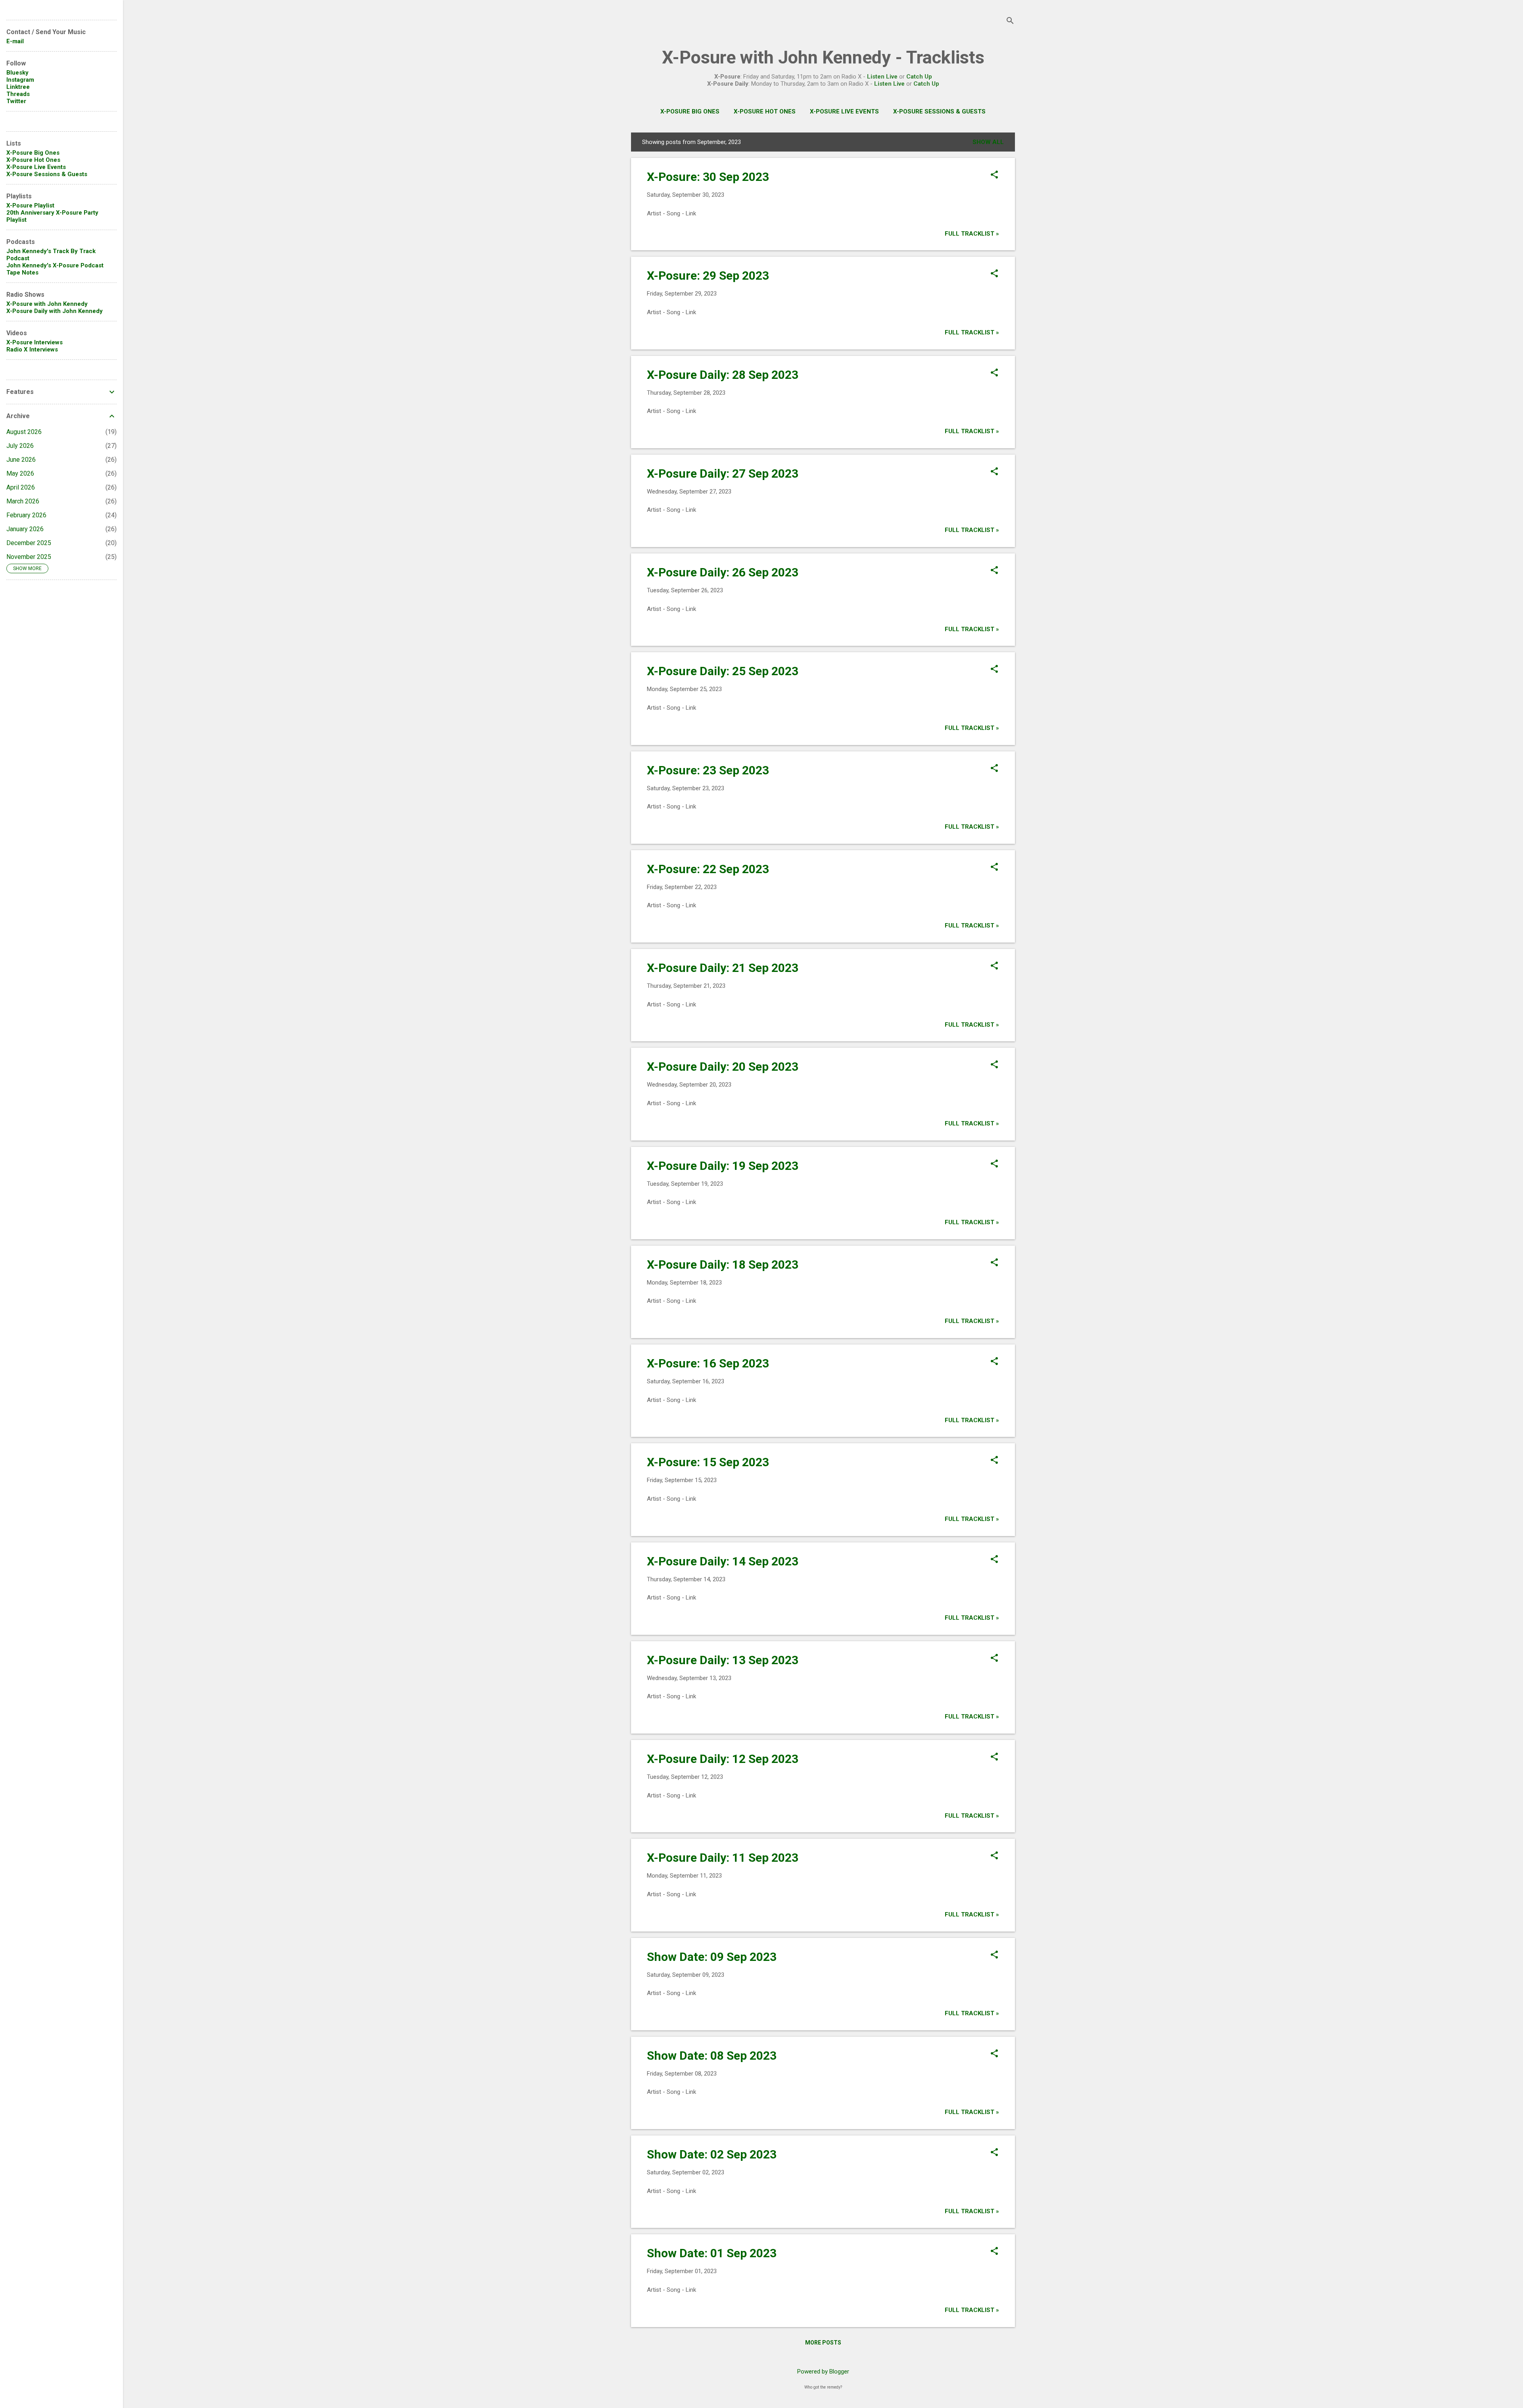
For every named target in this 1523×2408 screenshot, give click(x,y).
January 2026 (25, 529)
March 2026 (23, 501)
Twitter (16, 101)
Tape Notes (22, 273)
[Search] (1010, 22)
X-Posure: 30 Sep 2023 (708, 177)
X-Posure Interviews (35, 342)
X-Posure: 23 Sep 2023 (708, 770)
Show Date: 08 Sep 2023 (712, 2056)
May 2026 (20, 473)
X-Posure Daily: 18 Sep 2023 (723, 1264)
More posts (823, 2343)
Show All (988, 142)
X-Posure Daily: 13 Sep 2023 (723, 1660)
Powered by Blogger (823, 2372)
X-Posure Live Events (844, 111)
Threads (18, 94)
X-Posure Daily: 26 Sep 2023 (723, 572)
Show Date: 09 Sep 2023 (712, 1957)
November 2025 (29, 557)
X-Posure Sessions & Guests (939, 111)
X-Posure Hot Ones (765, 111)
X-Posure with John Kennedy (47, 304)
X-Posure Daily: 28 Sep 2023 (723, 375)
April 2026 (21, 487)
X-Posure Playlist (30, 205)
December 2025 (29, 543)
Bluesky (17, 73)
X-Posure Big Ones (690, 111)
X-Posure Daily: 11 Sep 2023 (723, 1858)
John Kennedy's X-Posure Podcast (55, 265)
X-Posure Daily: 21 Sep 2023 (723, 968)
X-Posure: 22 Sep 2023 (708, 869)
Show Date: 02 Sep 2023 (712, 2154)
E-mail (15, 41)
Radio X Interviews (32, 349)
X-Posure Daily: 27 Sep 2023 (723, 473)
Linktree (18, 87)
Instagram (20, 80)
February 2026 (26, 515)
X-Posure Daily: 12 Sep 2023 (723, 1759)
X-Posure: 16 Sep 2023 (708, 1363)
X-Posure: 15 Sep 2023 (708, 1462)
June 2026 (21, 460)
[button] (994, 175)
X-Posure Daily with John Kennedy (55, 311)
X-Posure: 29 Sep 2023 (708, 276)
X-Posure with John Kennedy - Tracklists (823, 57)
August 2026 (24, 432)
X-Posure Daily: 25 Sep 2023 (723, 671)
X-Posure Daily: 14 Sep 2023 (723, 1561)
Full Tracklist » (972, 234)
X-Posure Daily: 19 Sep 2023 (723, 1166)
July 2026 (20, 446)
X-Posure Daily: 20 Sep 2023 (723, 1067)
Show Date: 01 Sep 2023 (712, 2253)
